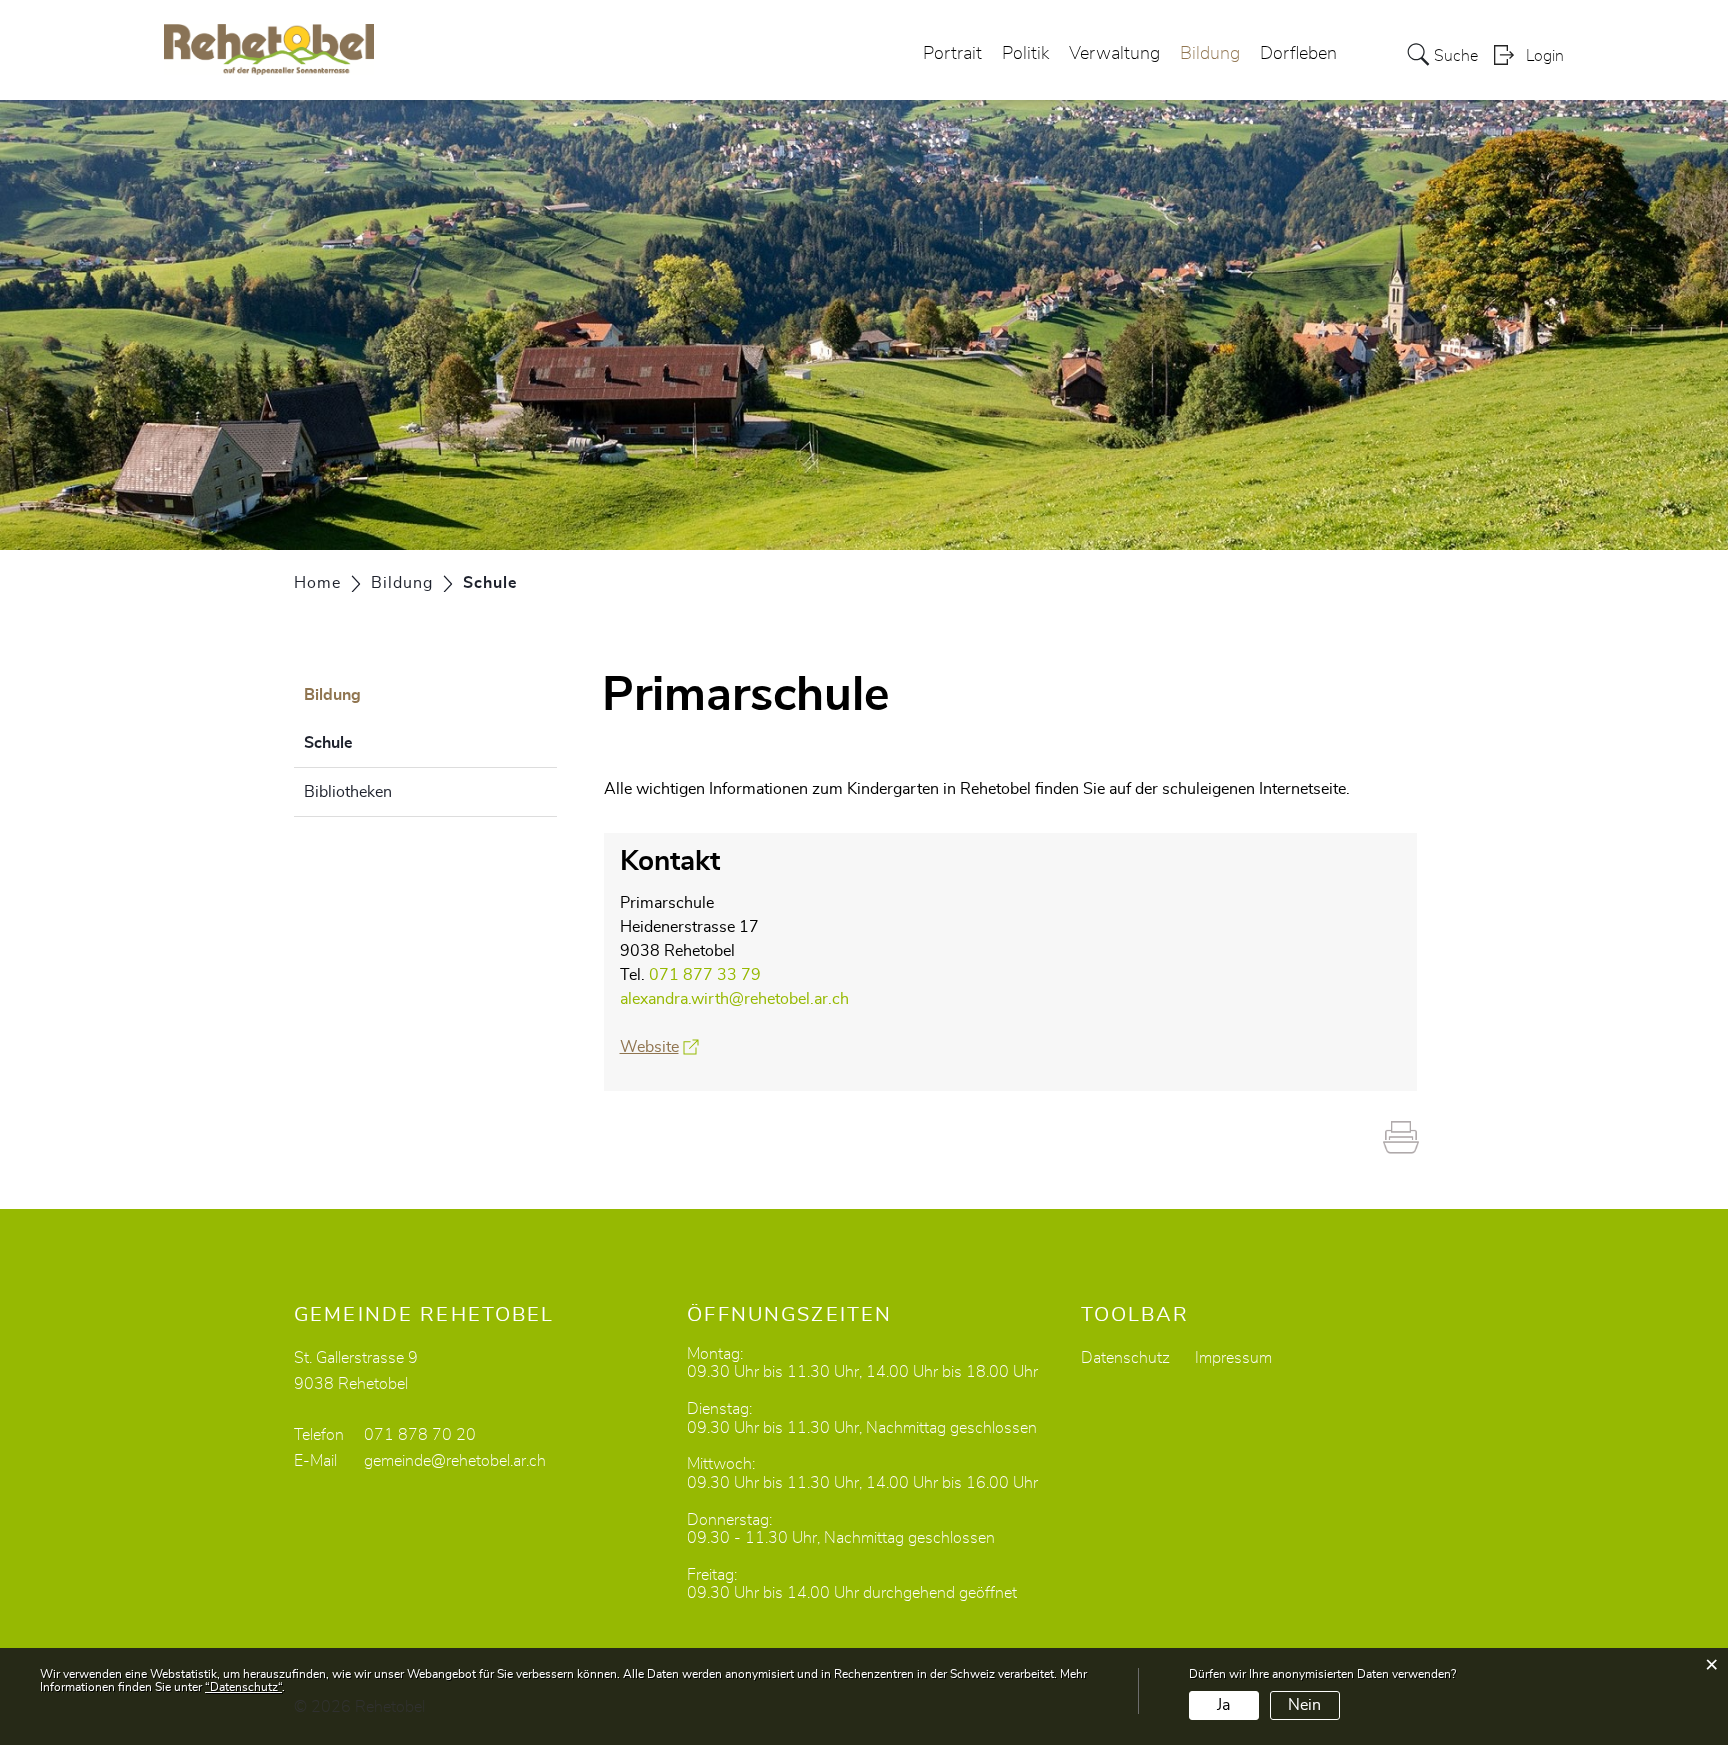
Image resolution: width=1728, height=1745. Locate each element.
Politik (1025, 54)
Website (659, 1047)
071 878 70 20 (420, 1435)
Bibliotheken (348, 792)
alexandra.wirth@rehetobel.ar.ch (734, 999)
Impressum (1233, 1358)
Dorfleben (1298, 54)
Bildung (1210, 54)
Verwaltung (1114, 54)
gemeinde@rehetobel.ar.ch (455, 1461)
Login (1545, 56)
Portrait (952, 54)
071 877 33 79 (705, 975)
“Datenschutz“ (243, 1687)
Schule (378, 743)
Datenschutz (1125, 1358)
